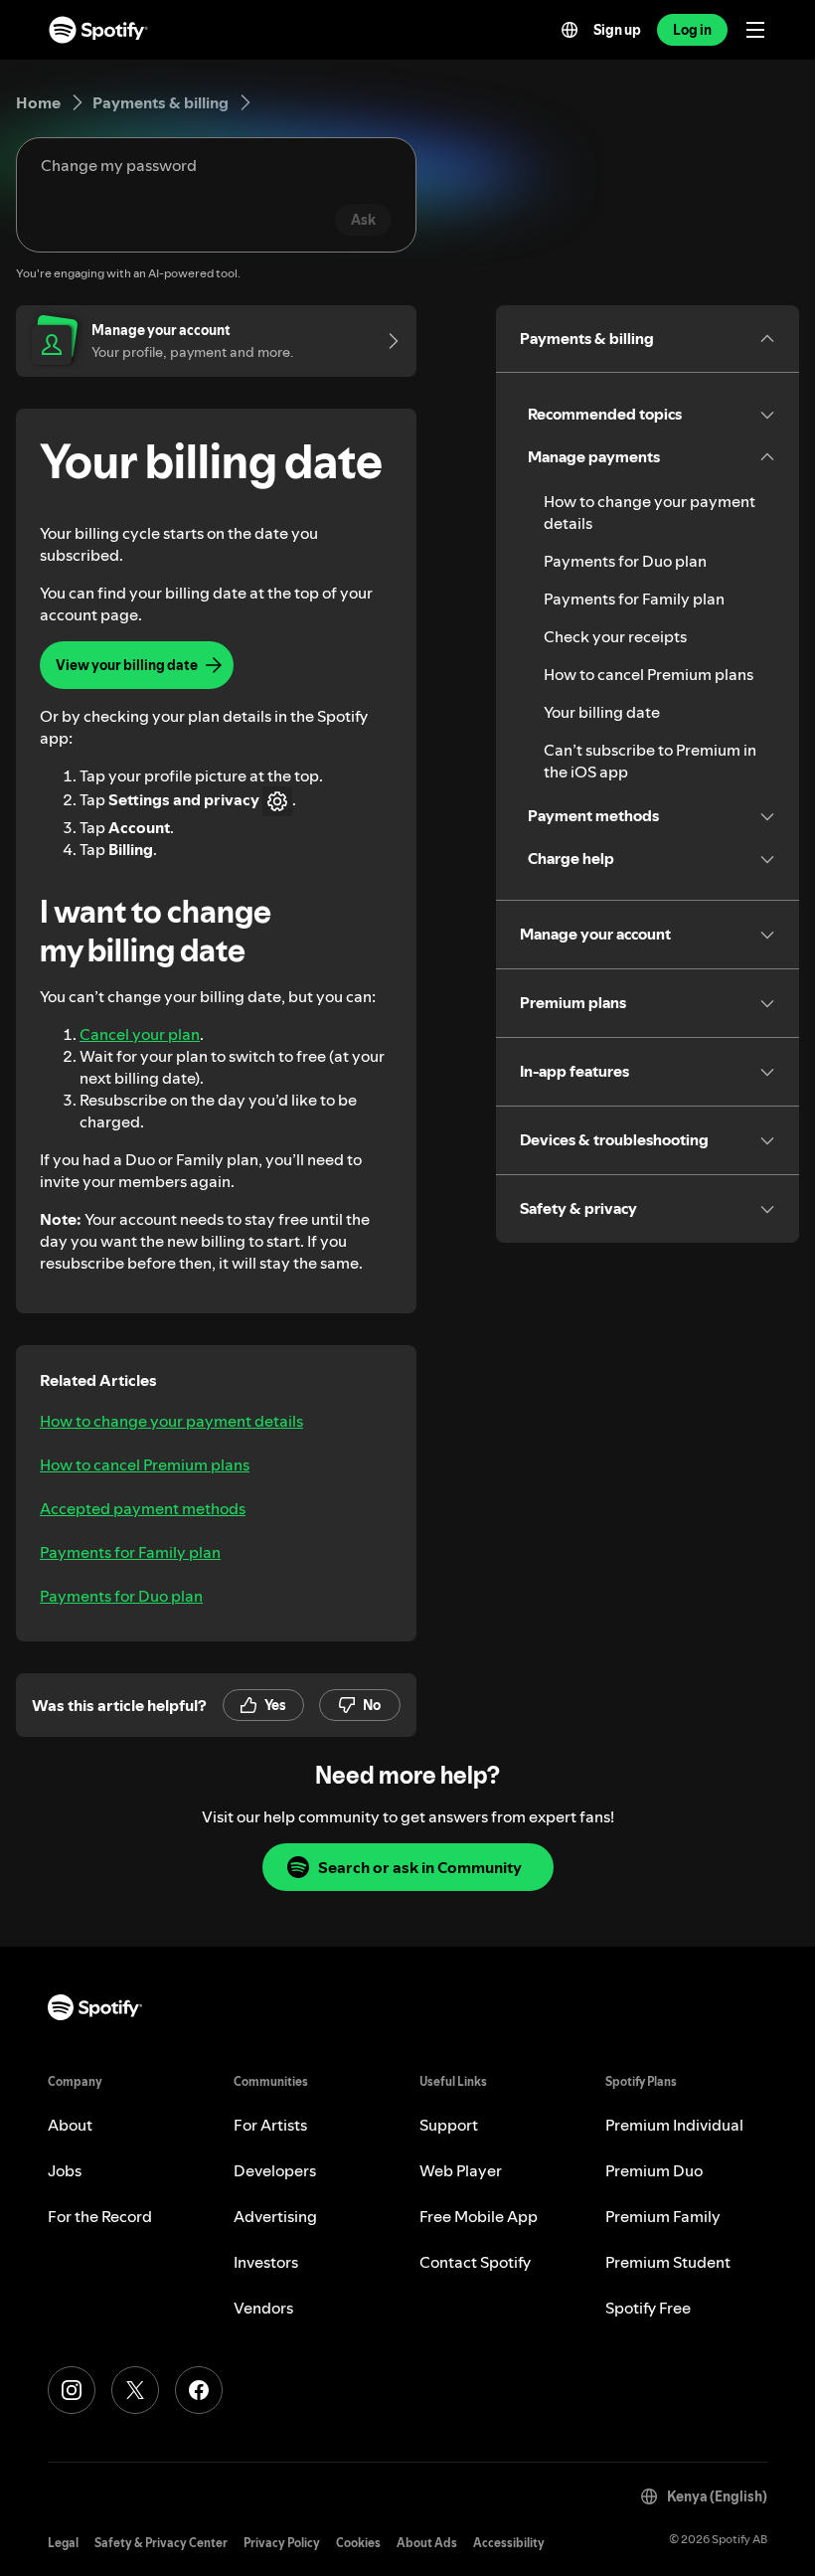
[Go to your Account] (387, 341)
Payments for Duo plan (121, 1596)
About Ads (427, 2543)
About (70, 2125)
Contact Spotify (475, 2262)
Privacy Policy (282, 2543)
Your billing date (602, 712)
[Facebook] (199, 2390)
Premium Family (663, 2216)
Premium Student (668, 2262)
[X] (135, 2390)
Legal (63, 2543)
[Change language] (570, 30)
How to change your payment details (171, 1421)
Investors (266, 2262)
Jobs (65, 2170)
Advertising (275, 2216)
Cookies (358, 2543)
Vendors (263, 2308)
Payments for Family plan (130, 1552)
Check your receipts (615, 636)
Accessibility (509, 2543)
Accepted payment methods (143, 1508)
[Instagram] (72, 2390)
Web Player (461, 2170)
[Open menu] (755, 30)
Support (449, 2125)
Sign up (617, 30)
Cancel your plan (140, 1034)
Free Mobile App (479, 2216)
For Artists (270, 2125)
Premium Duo (654, 2170)
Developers (275, 2170)
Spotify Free (648, 2308)
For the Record (100, 2216)
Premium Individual (674, 2125)
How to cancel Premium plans (145, 1464)
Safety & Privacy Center (161, 2543)
